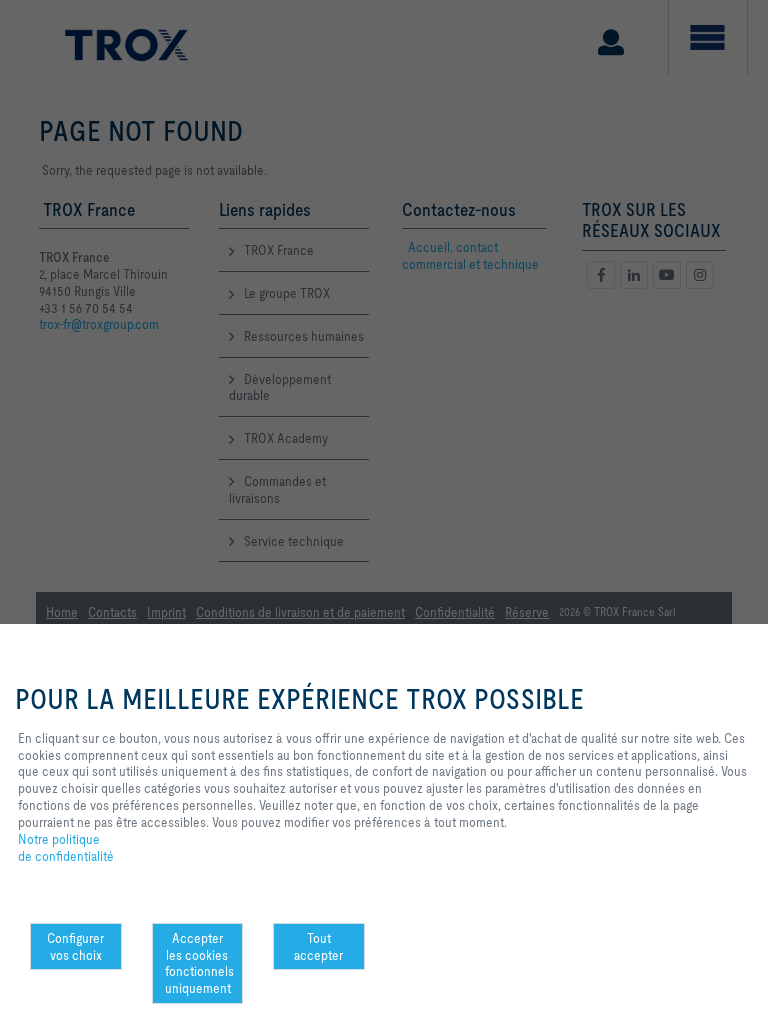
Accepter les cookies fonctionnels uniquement (199, 963)
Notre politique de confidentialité (66, 848)
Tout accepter (318, 946)
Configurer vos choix (75, 946)
